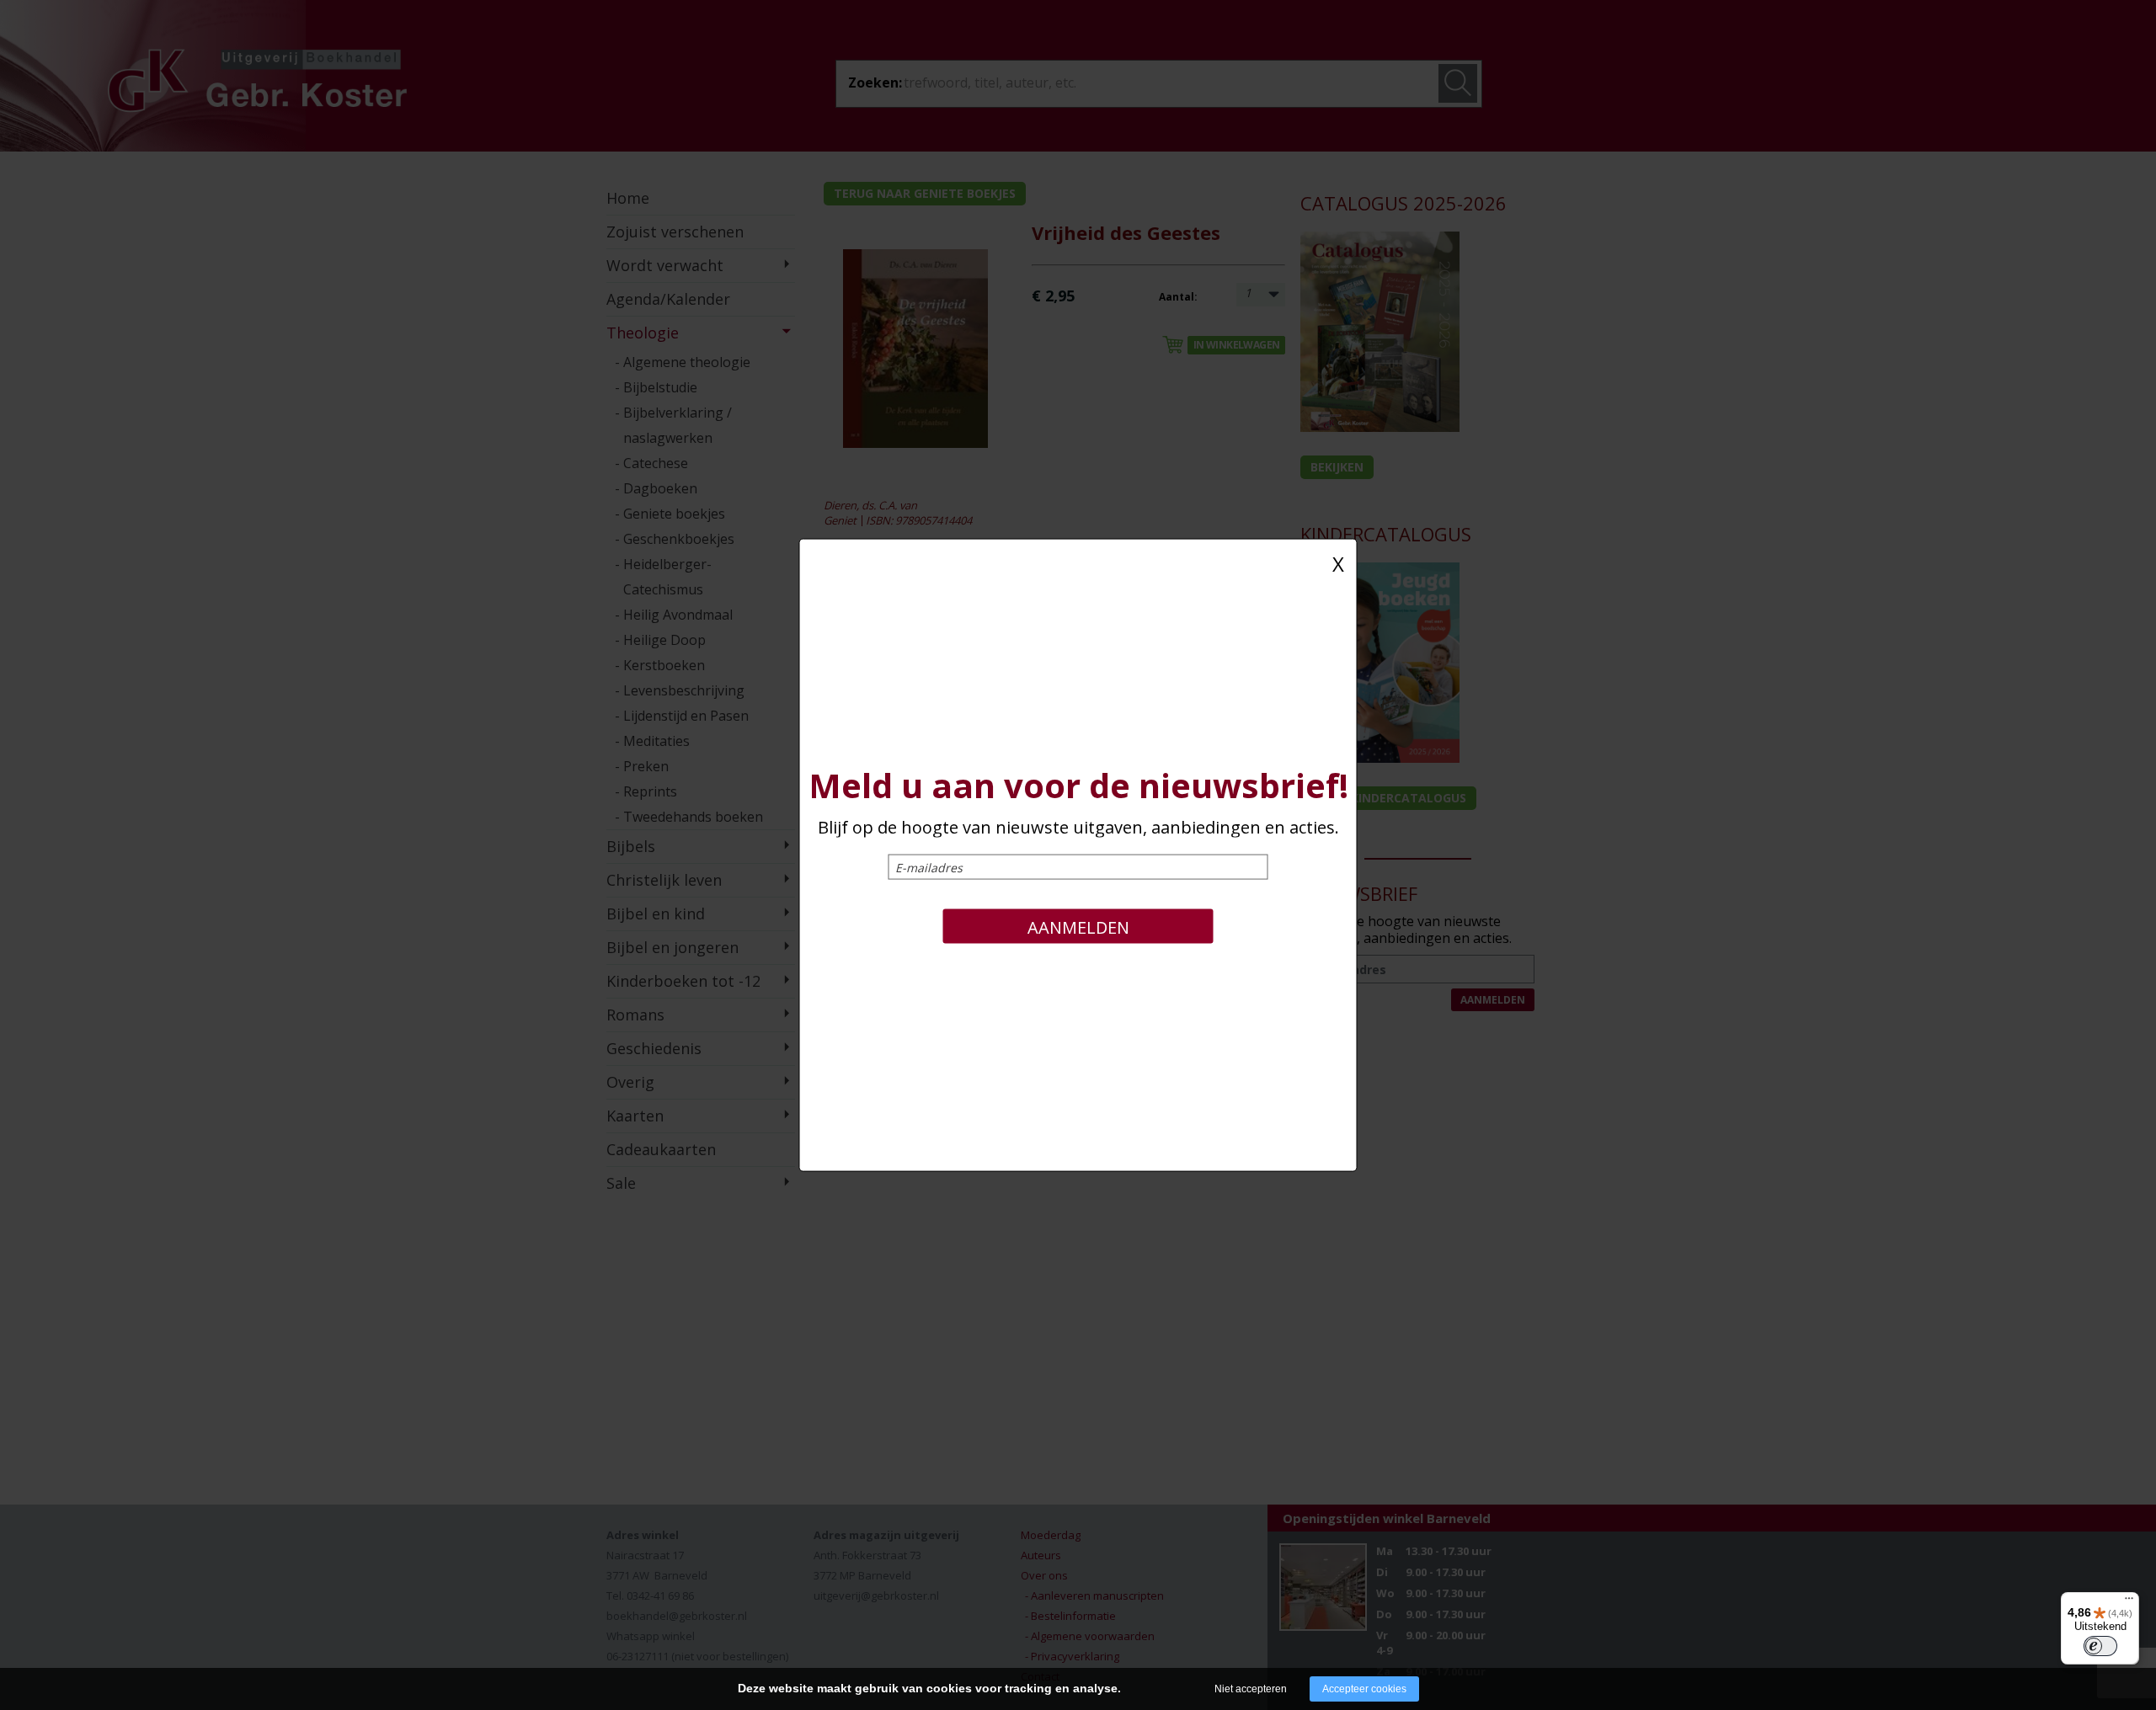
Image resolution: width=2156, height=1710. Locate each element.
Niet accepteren (1251, 1689)
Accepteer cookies (1364, 1689)
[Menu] (2129, 1602)
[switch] (2100, 1646)
